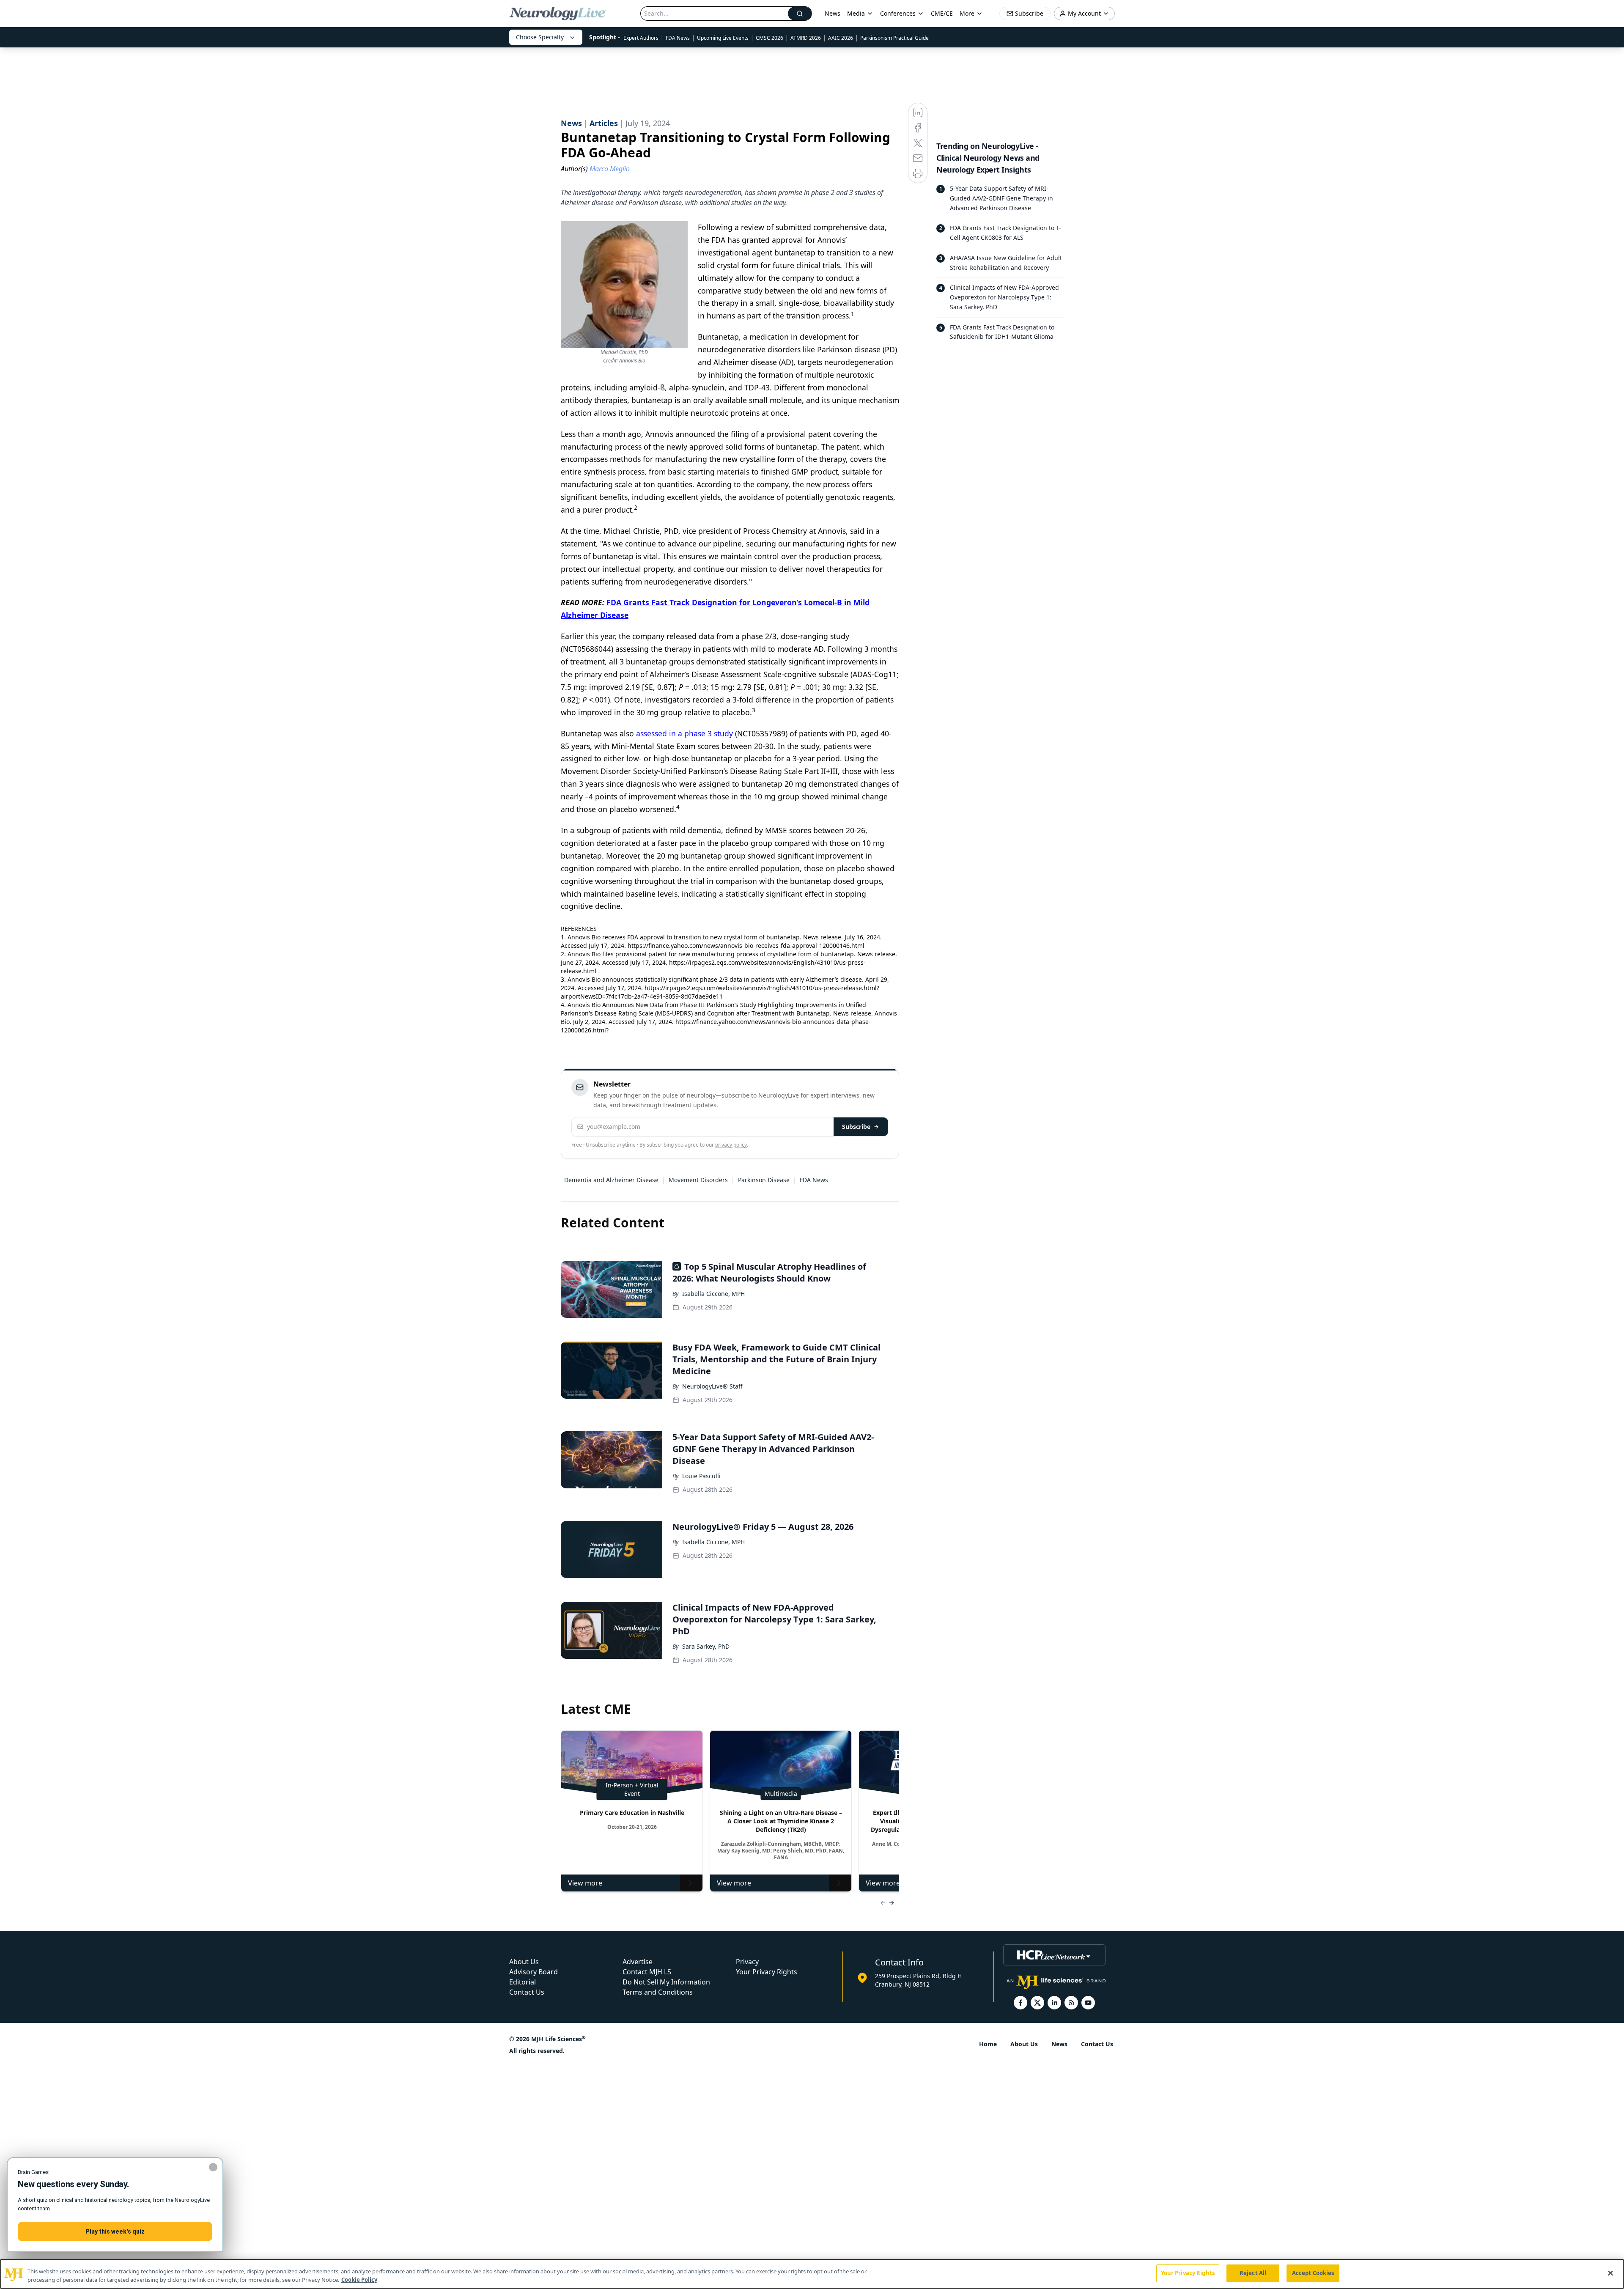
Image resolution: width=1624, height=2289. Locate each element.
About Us (524, 1962)
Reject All (1253, 2273)
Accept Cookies (1313, 2273)
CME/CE (942, 13)
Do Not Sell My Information (666, 1982)
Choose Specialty (540, 37)
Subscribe (856, 1127)
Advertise (638, 1962)
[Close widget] (213, 2167)
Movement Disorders (698, 1180)
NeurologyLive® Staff (712, 1386)
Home (988, 2044)
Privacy (747, 1962)
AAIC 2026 (841, 38)
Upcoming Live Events (723, 38)
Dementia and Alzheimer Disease (611, 1180)
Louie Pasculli (701, 1476)
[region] (812, 2274)
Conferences (898, 13)
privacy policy (731, 1145)
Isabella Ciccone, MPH (713, 1294)
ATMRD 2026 (806, 38)
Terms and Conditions (658, 1992)
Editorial (523, 1982)
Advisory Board (534, 1972)
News (833, 13)
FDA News (678, 38)
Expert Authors (641, 38)
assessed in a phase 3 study (684, 733)
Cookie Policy (359, 2280)
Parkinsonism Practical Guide (894, 38)
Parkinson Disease (764, 1180)
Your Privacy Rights (767, 1972)
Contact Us (527, 1992)
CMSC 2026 (769, 38)
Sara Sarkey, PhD (706, 1646)
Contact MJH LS (647, 1972)
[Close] (1610, 2273)
